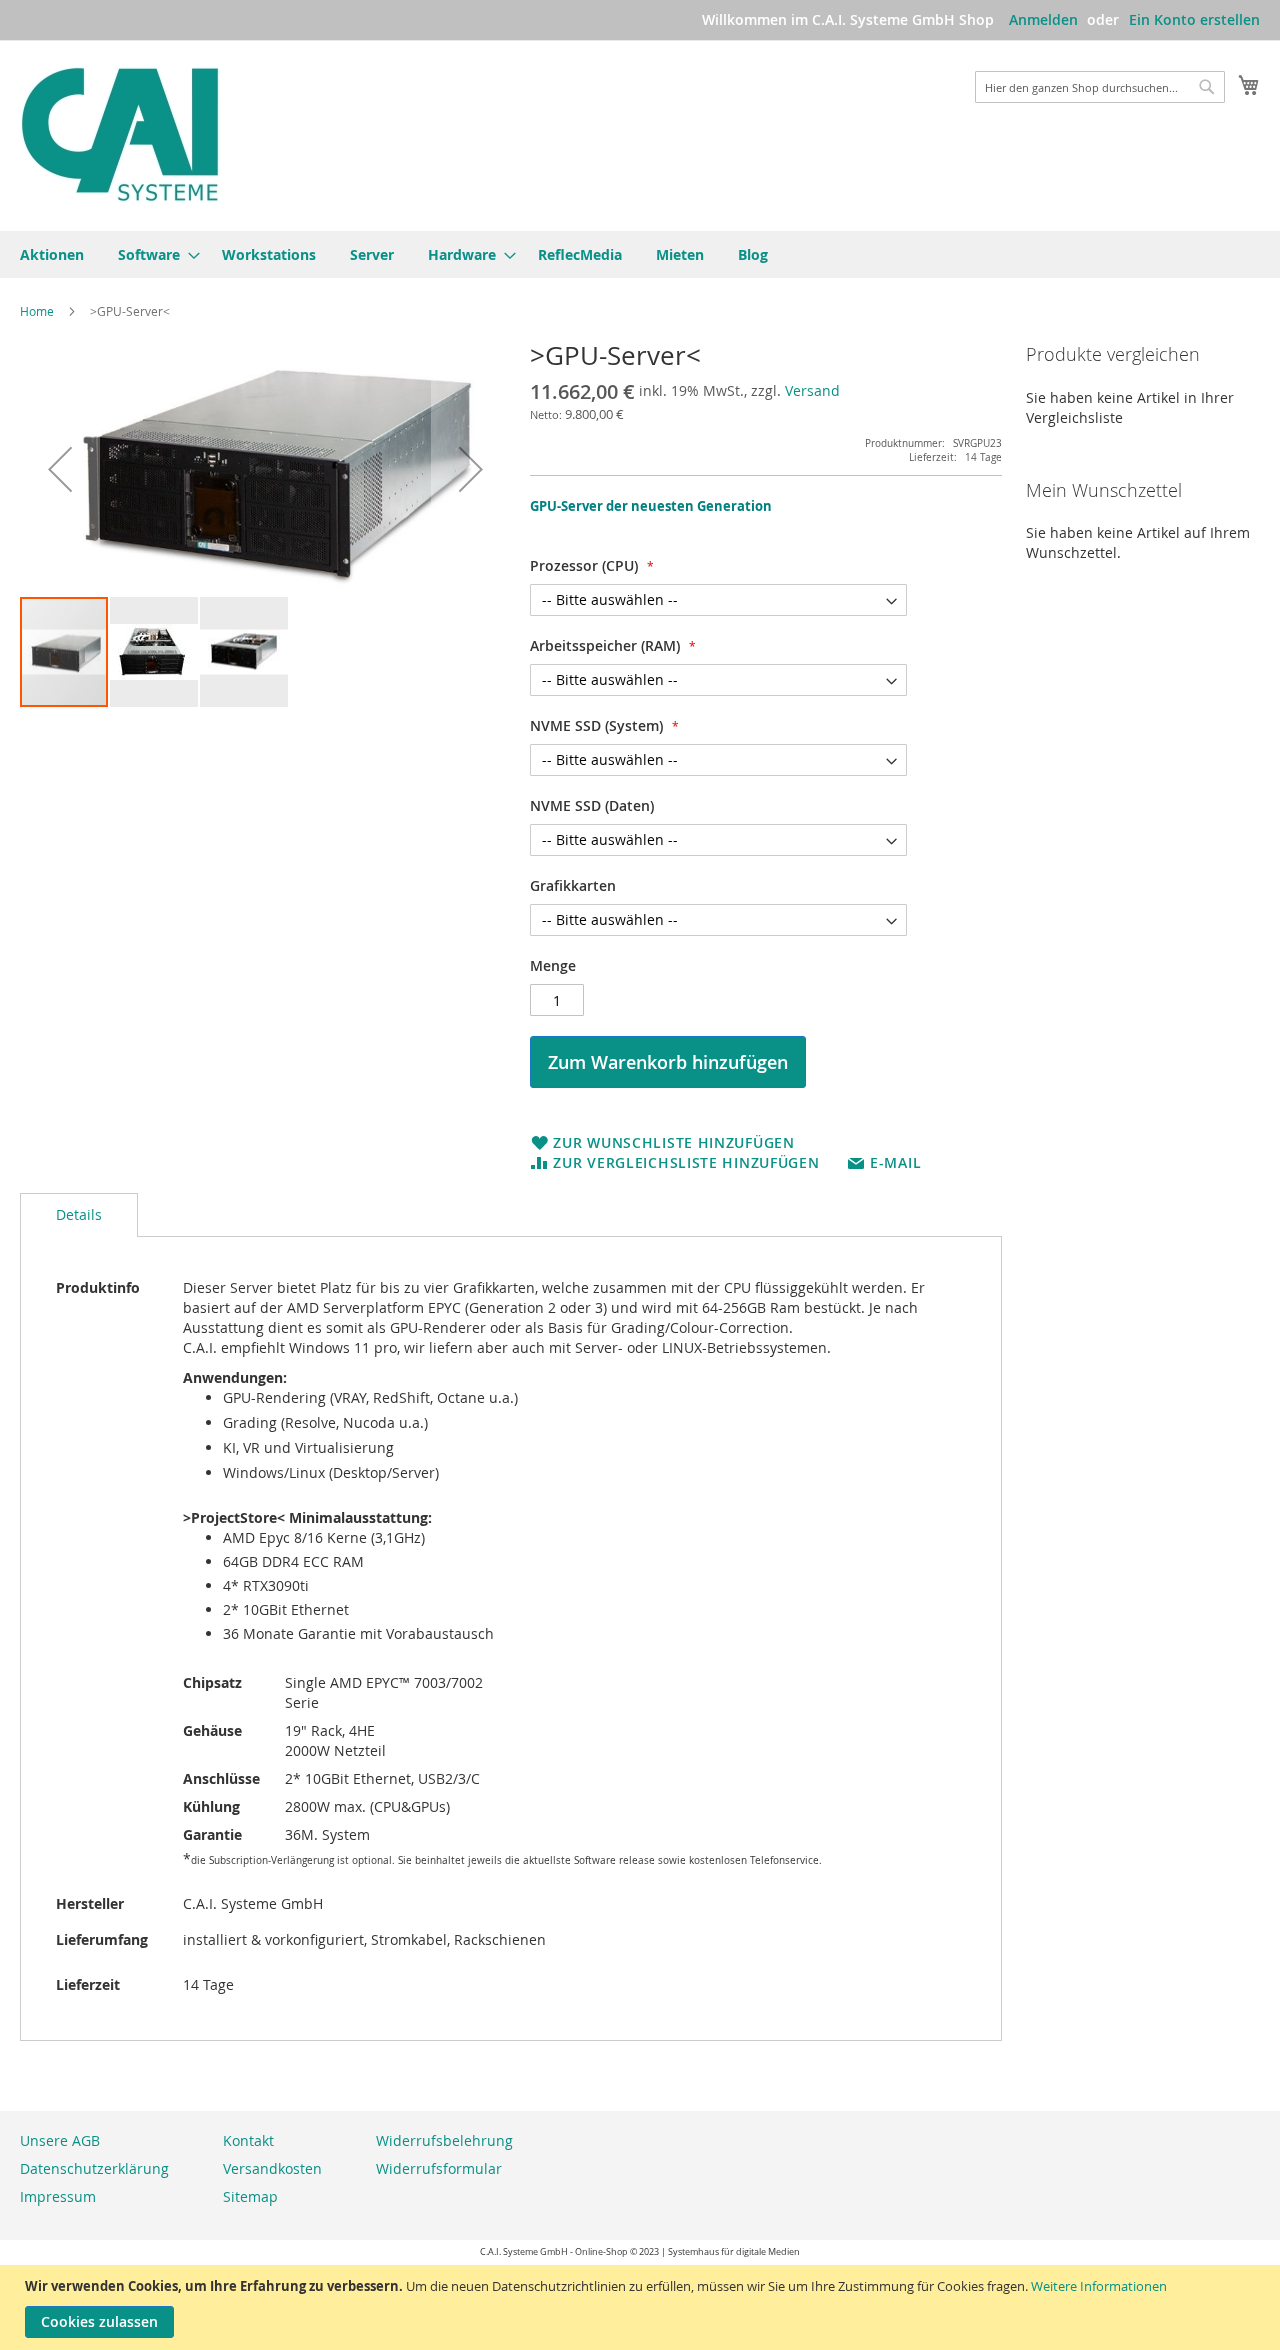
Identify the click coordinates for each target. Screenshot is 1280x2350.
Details (79, 1214)
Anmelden (1043, 19)
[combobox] (1100, 87)
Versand (812, 390)
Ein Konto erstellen (1194, 19)
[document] (642, 2307)
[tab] (79, 1215)
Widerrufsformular (439, 2168)
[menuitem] (52, 254)
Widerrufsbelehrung (444, 2140)
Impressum (58, 2196)
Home (37, 311)
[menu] (640, 254)
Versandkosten (272, 2168)
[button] (60, 468)
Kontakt (248, 2140)
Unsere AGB (60, 2140)
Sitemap (250, 2196)
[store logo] (120, 134)
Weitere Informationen (1099, 2286)
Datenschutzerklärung (94, 2168)
